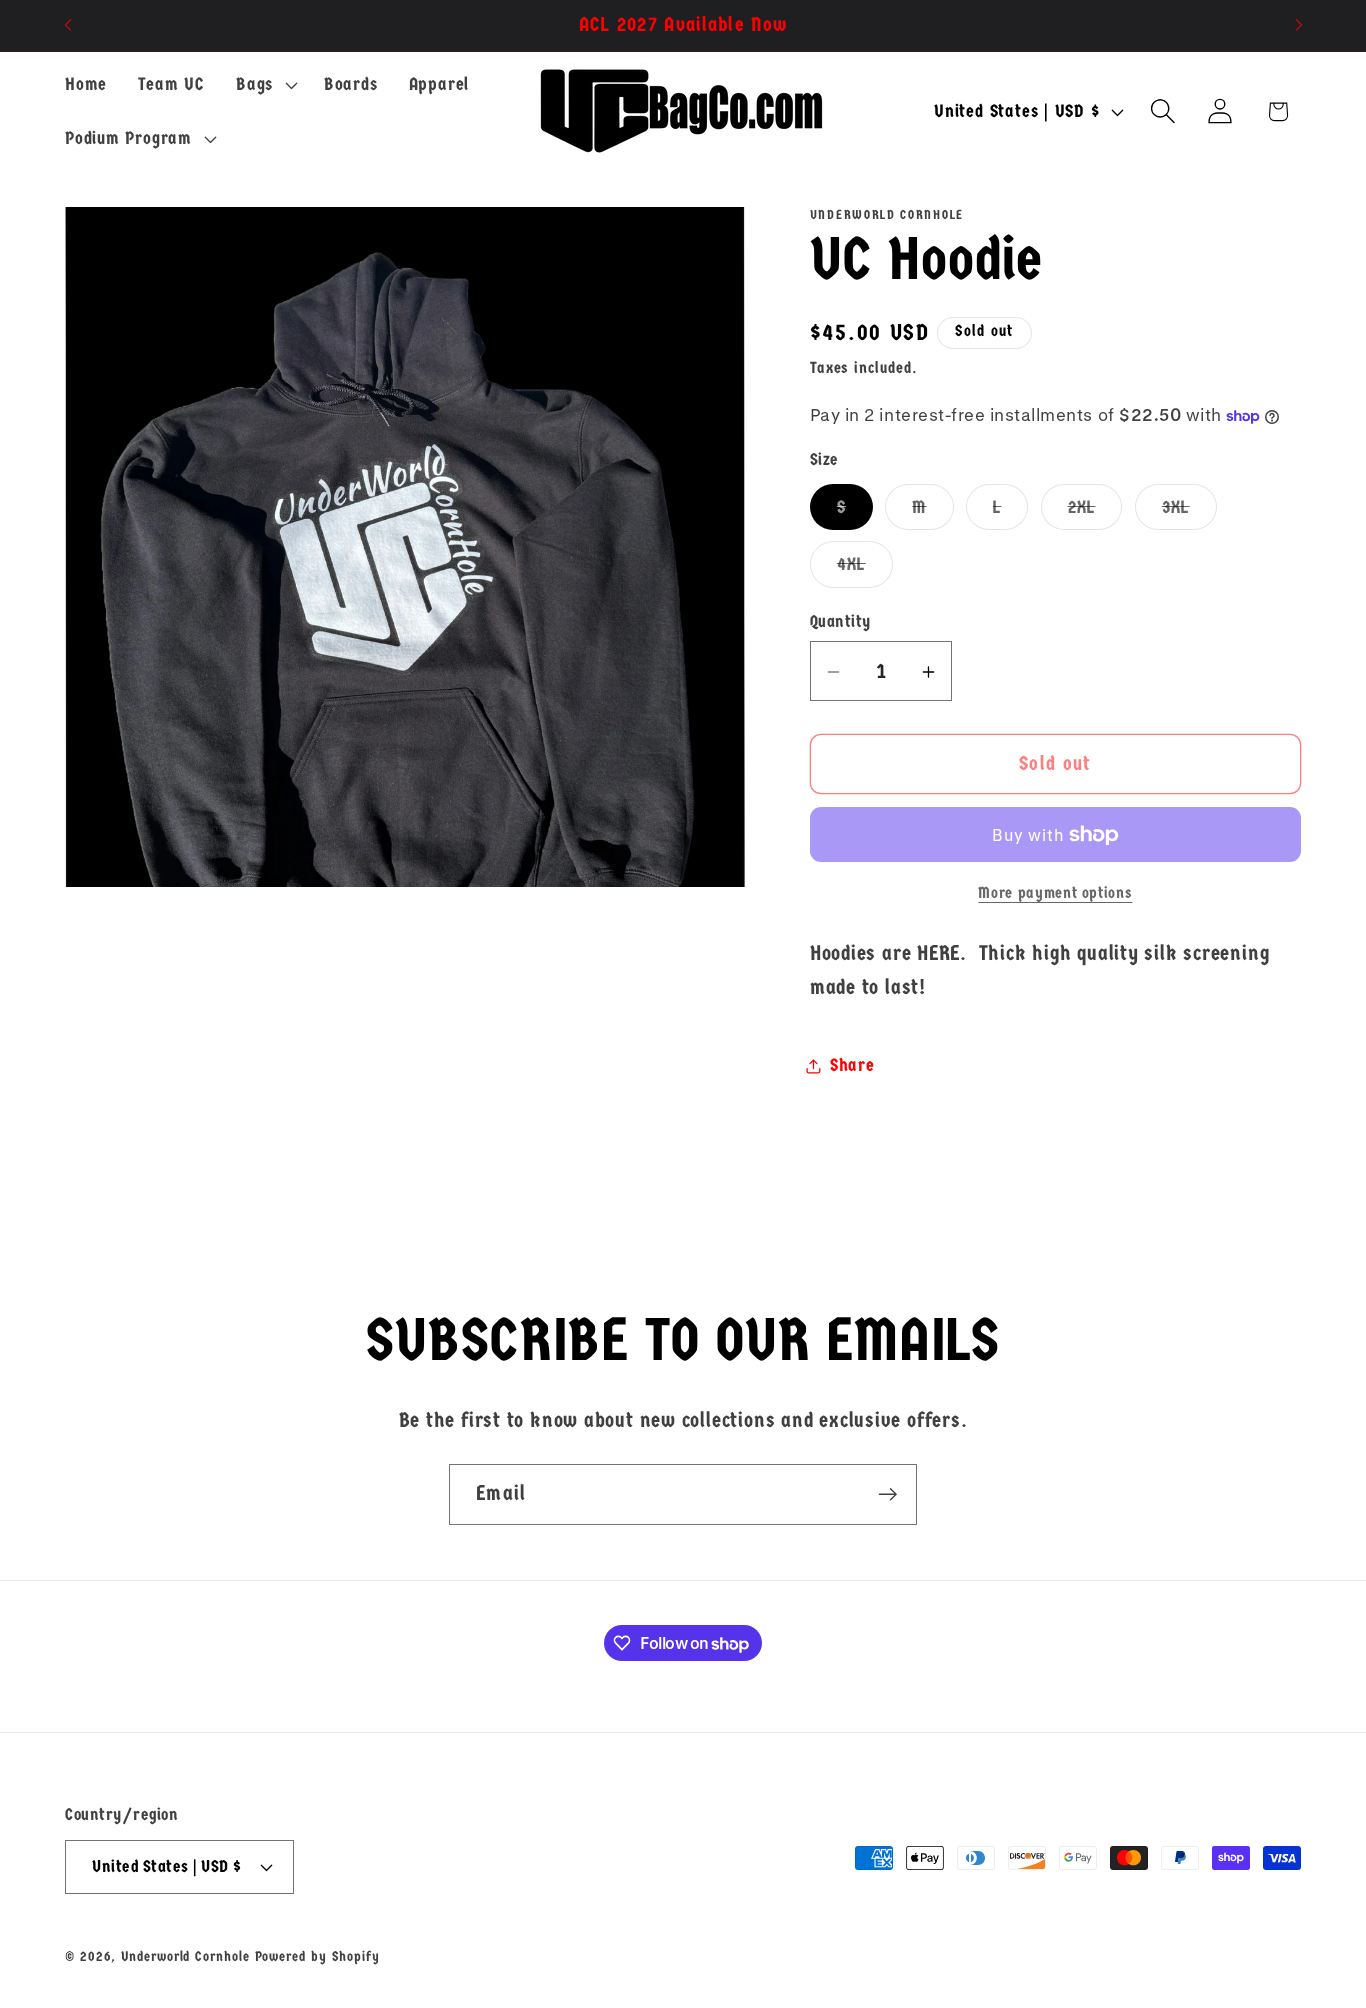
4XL (865, 570)
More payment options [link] (1055, 894)
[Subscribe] (887, 1494)
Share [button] (852, 1065)
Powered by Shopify (317, 1955)
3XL (1189, 512)
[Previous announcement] (68, 25)
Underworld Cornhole (185, 1955)
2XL (1095, 512)
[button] (264, 85)
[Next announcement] (1299, 25)
